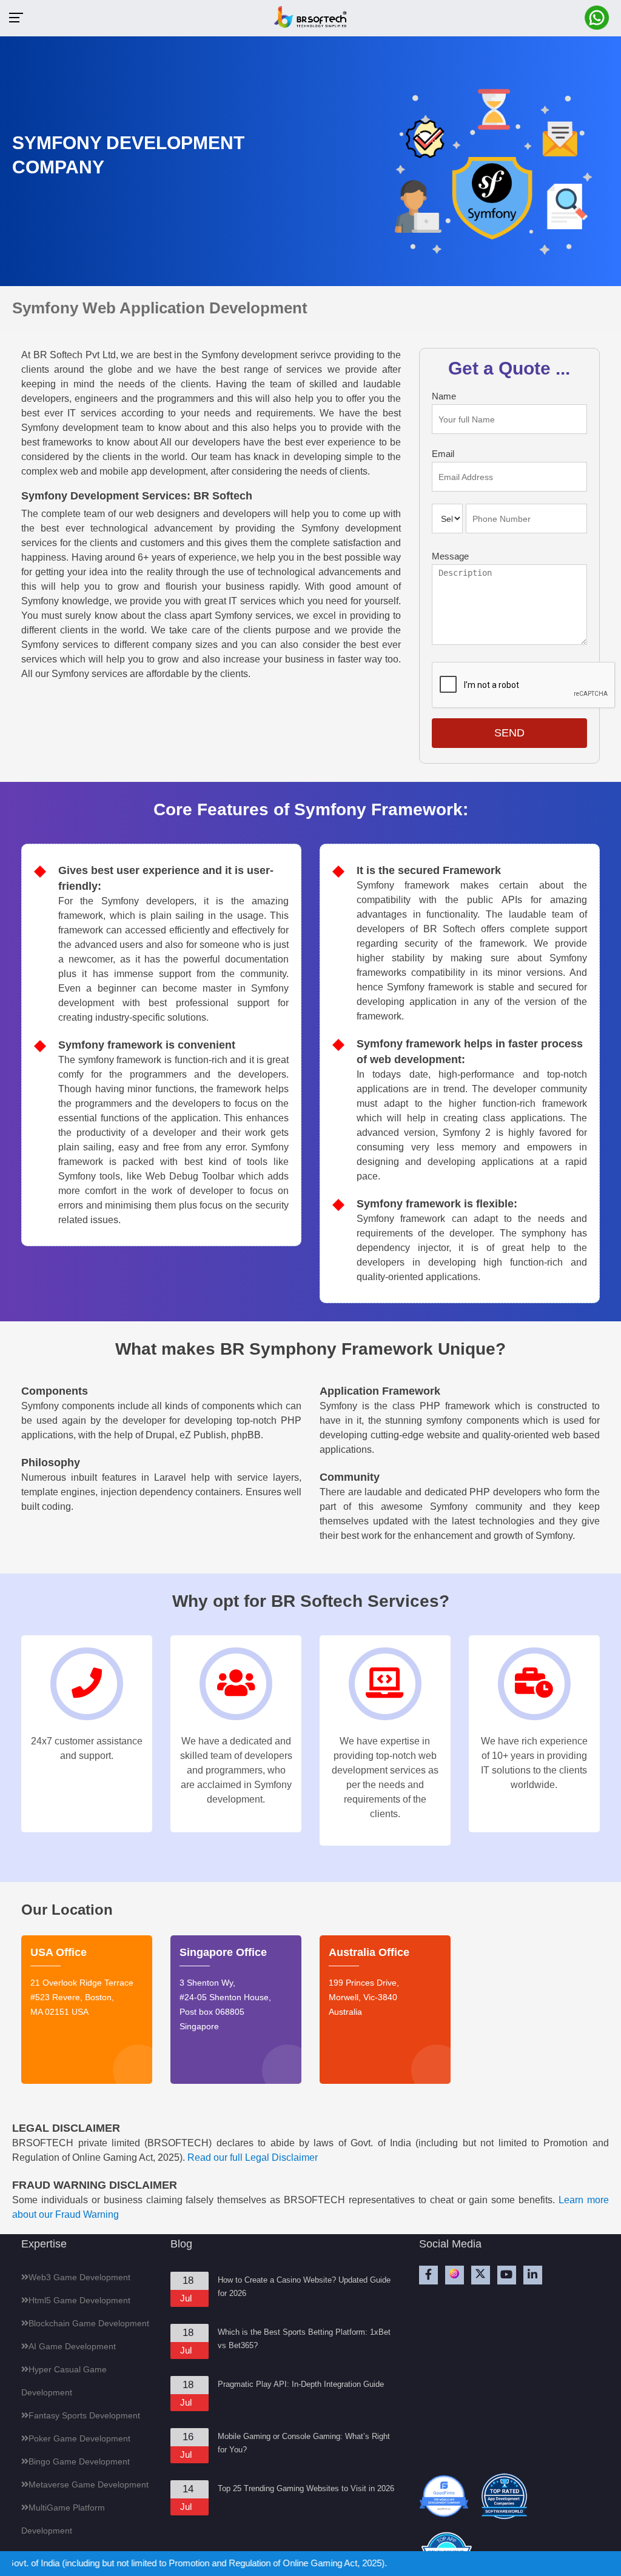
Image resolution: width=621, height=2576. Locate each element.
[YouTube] (507, 2275)
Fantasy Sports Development (84, 2415)
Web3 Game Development (79, 2277)
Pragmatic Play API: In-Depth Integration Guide (301, 2384)
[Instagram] (455, 2275)
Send (509, 733)
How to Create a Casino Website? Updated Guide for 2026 (304, 2287)
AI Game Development (72, 2346)
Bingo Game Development (79, 2461)
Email (443, 454)
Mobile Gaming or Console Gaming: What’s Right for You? (304, 2443)
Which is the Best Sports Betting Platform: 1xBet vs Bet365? (304, 2339)
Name (444, 396)
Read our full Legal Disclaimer (253, 2157)
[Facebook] (428, 2275)
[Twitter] (481, 2275)
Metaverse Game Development (89, 2484)
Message (450, 556)
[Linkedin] (533, 2275)
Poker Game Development (79, 2438)
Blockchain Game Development (89, 2323)
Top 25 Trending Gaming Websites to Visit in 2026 (306, 2488)
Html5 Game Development (79, 2300)
